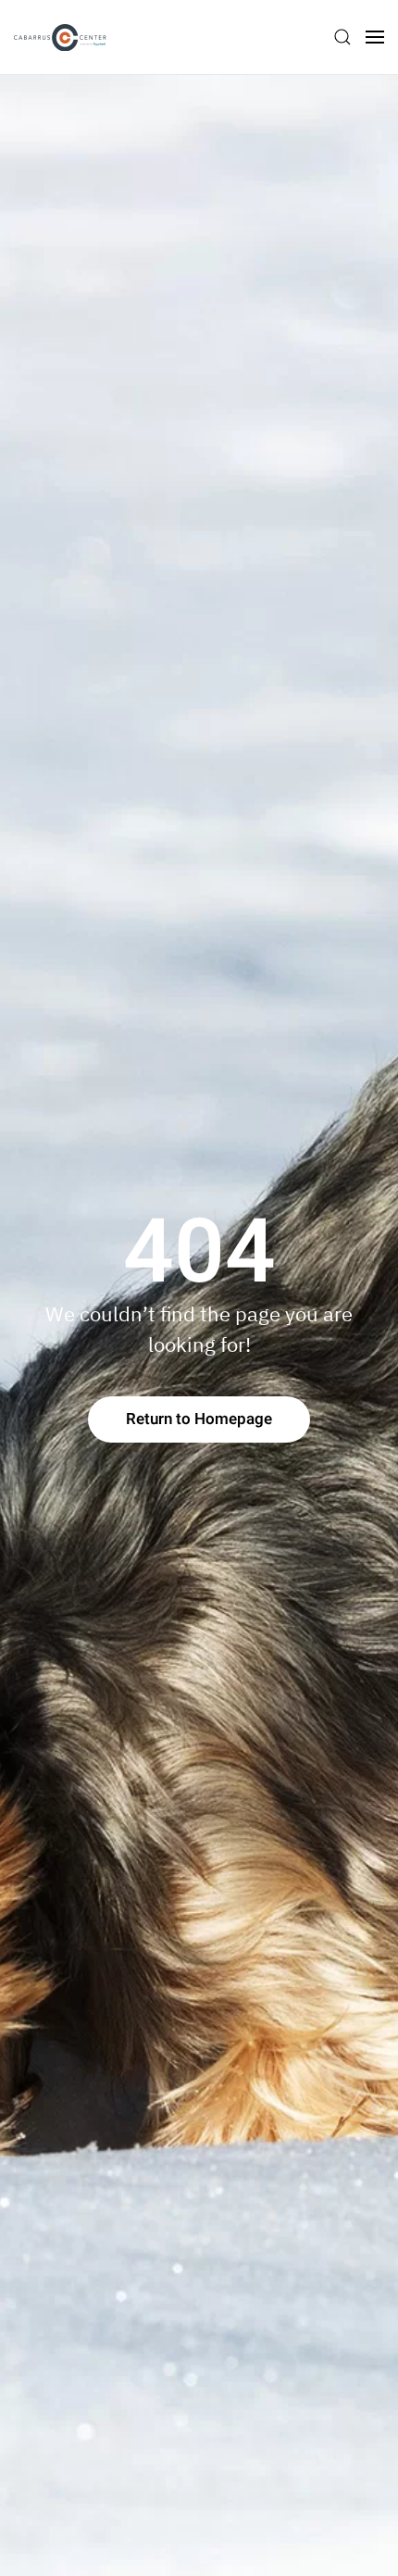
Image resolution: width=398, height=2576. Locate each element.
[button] (342, 37)
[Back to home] (60, 37)
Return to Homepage (199, 1419)
